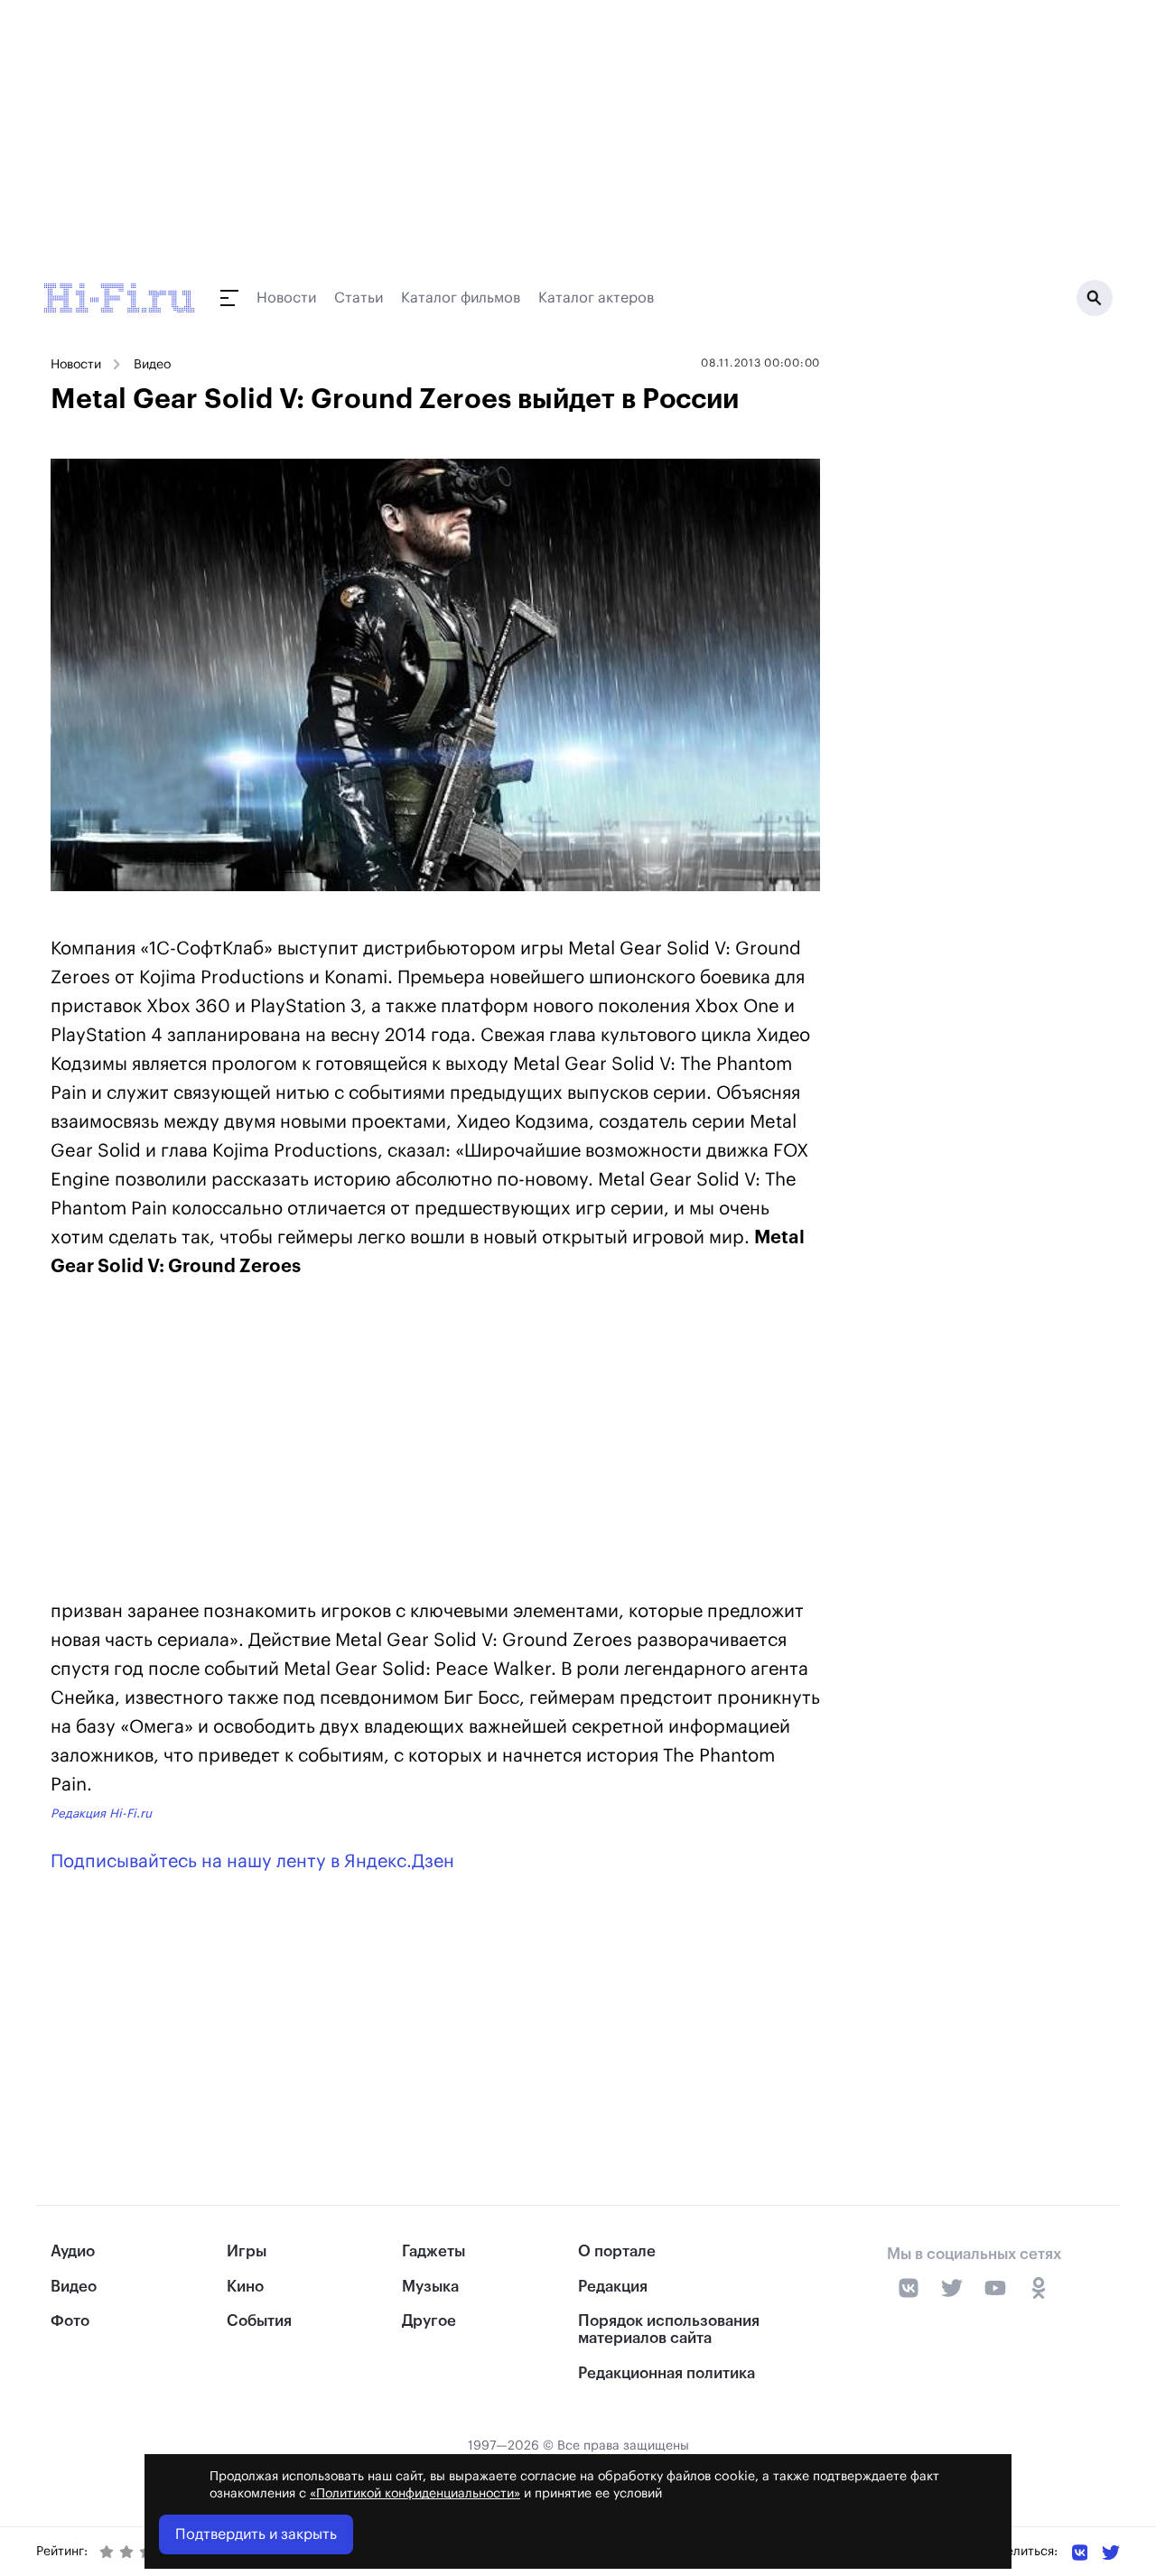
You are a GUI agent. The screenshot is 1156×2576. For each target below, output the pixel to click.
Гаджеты (433, 2251)
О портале (617, 2251)
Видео (152, 365)
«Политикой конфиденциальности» (415, 2494)
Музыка (430, 2287)
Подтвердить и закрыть (256, 2534)
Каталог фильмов (461, 298)
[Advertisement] (435, 1443)
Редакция (613, 2287)
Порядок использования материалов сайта (669, 2330)
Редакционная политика (667, 2373)
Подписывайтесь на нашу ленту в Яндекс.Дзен (252, 1862)
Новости (286, 298)
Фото (70, 2321)
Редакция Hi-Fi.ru (101, 1813)
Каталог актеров (596, 298)
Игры (247, 2251)
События (259, 2321)
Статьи (359, 298)
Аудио (73, 2251)
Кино (245, 2287)
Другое (429, 2321)
